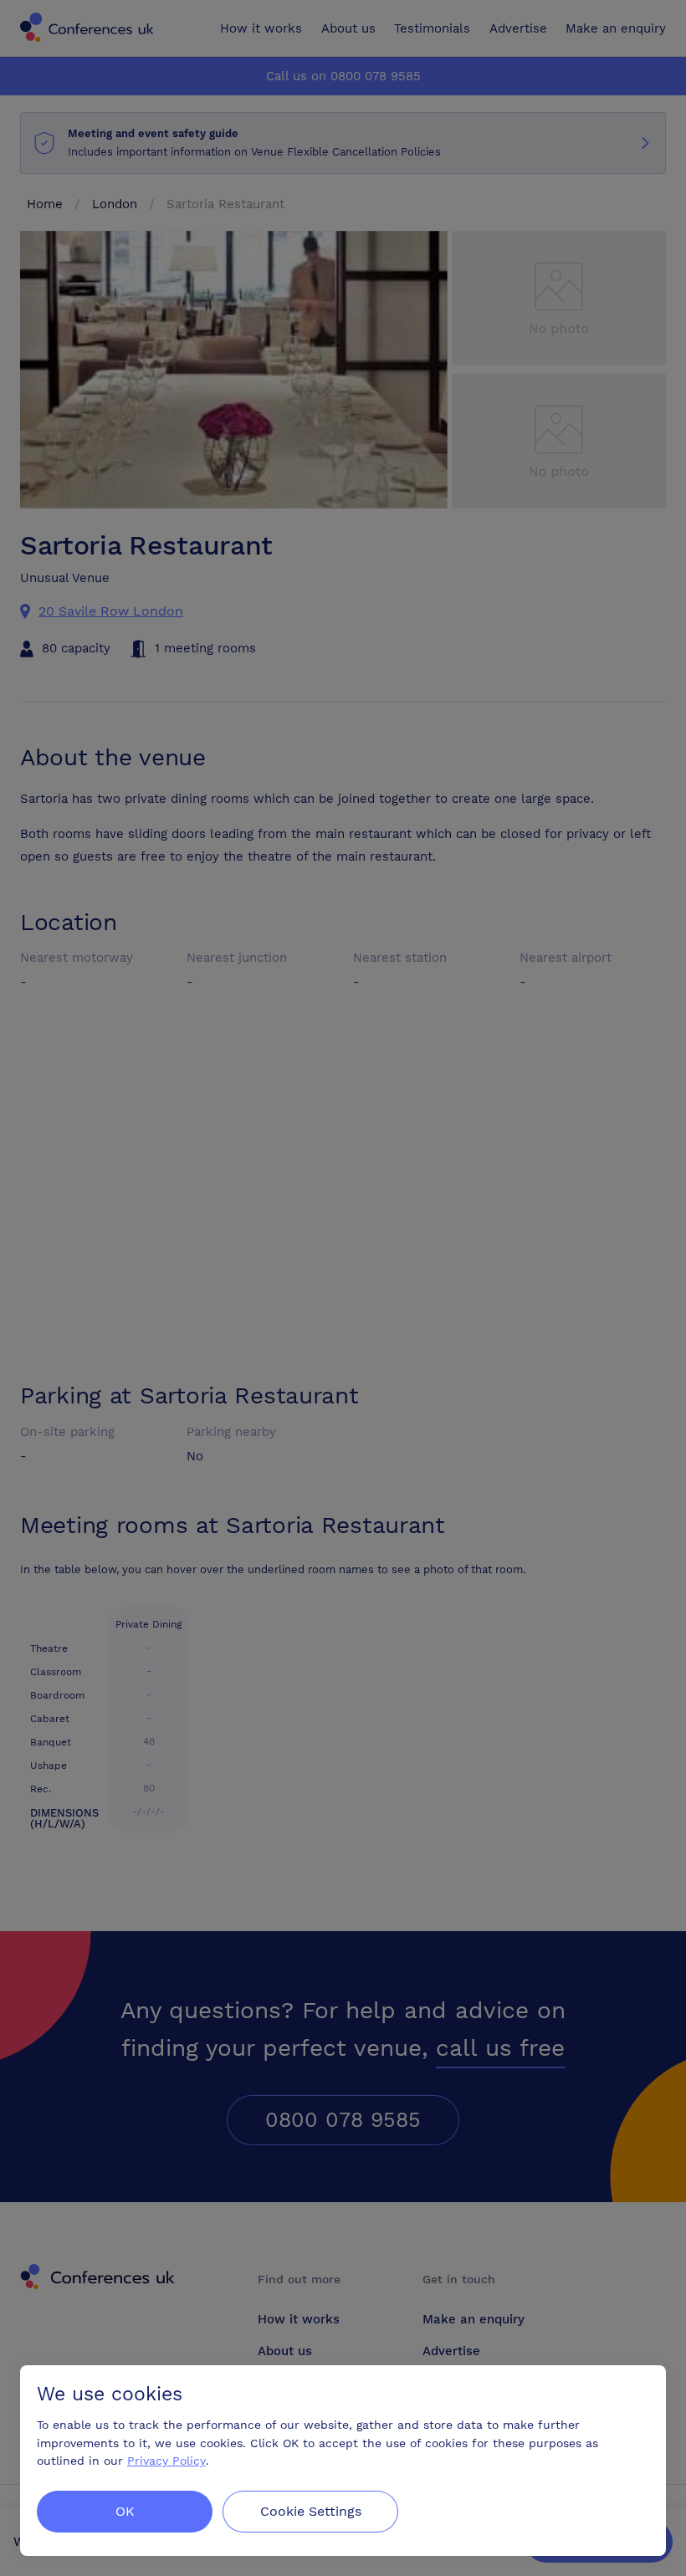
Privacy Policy (166, 2461)
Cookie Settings (311, 2511)
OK (125, 2511)
